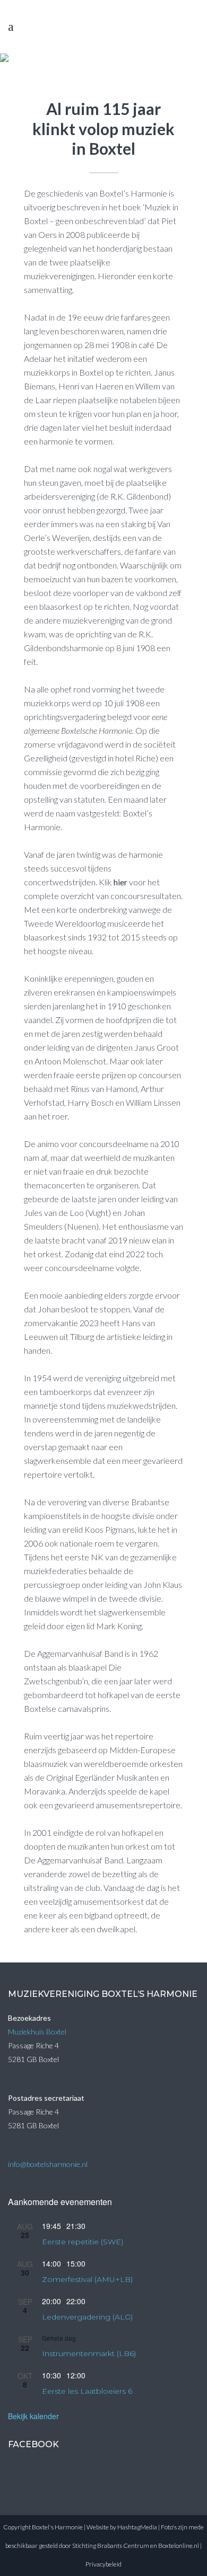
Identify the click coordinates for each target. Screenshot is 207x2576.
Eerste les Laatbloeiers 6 (87, 2391)
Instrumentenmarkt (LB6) (89, 2353)
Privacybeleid (103, 2564)
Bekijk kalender (33, 2416)
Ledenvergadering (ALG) (87, 2317)
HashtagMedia (137, 2527)
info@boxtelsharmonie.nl (48, 2164)
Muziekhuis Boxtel (37, 2032)
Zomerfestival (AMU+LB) (87, 2279)
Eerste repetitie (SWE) (83, 2242)
